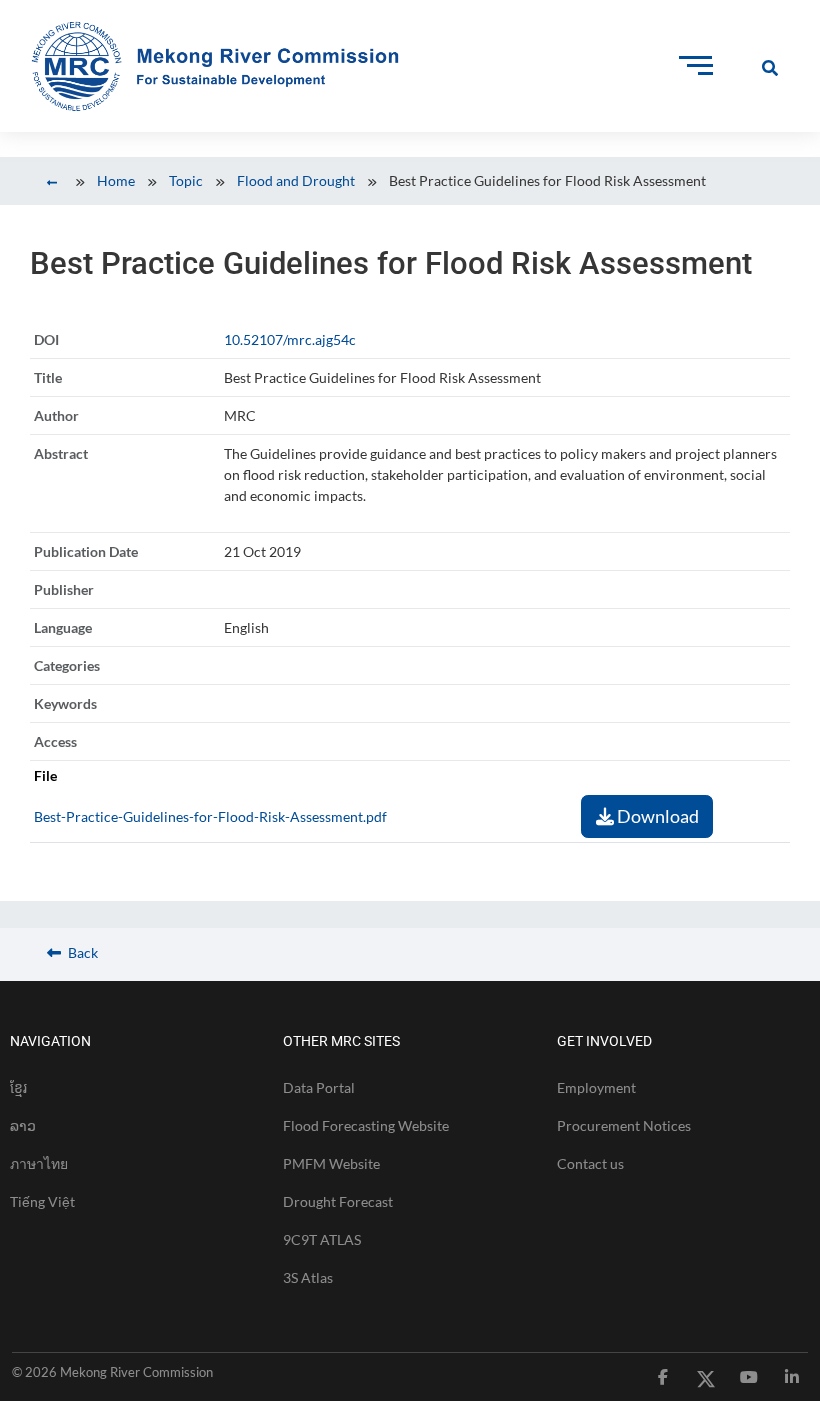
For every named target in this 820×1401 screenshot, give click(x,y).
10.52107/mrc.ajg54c (290, 339)
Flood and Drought (296, 180)
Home (116, 180)
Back (81, 952)
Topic (186, 180)
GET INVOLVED (604, 1041)
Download (656, 816)
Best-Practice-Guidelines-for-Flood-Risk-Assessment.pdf (210, 816)
